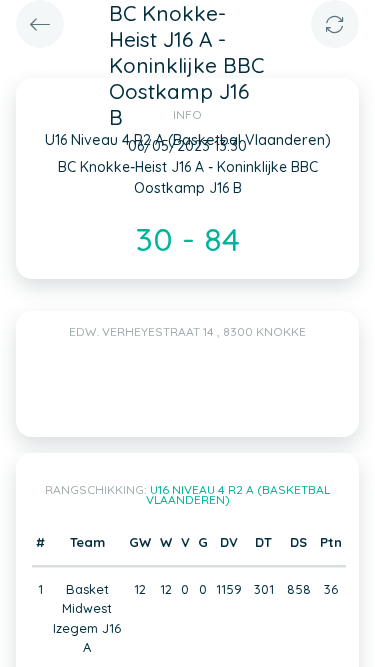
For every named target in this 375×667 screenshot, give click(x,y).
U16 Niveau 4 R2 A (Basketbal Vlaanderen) (238, 494)
